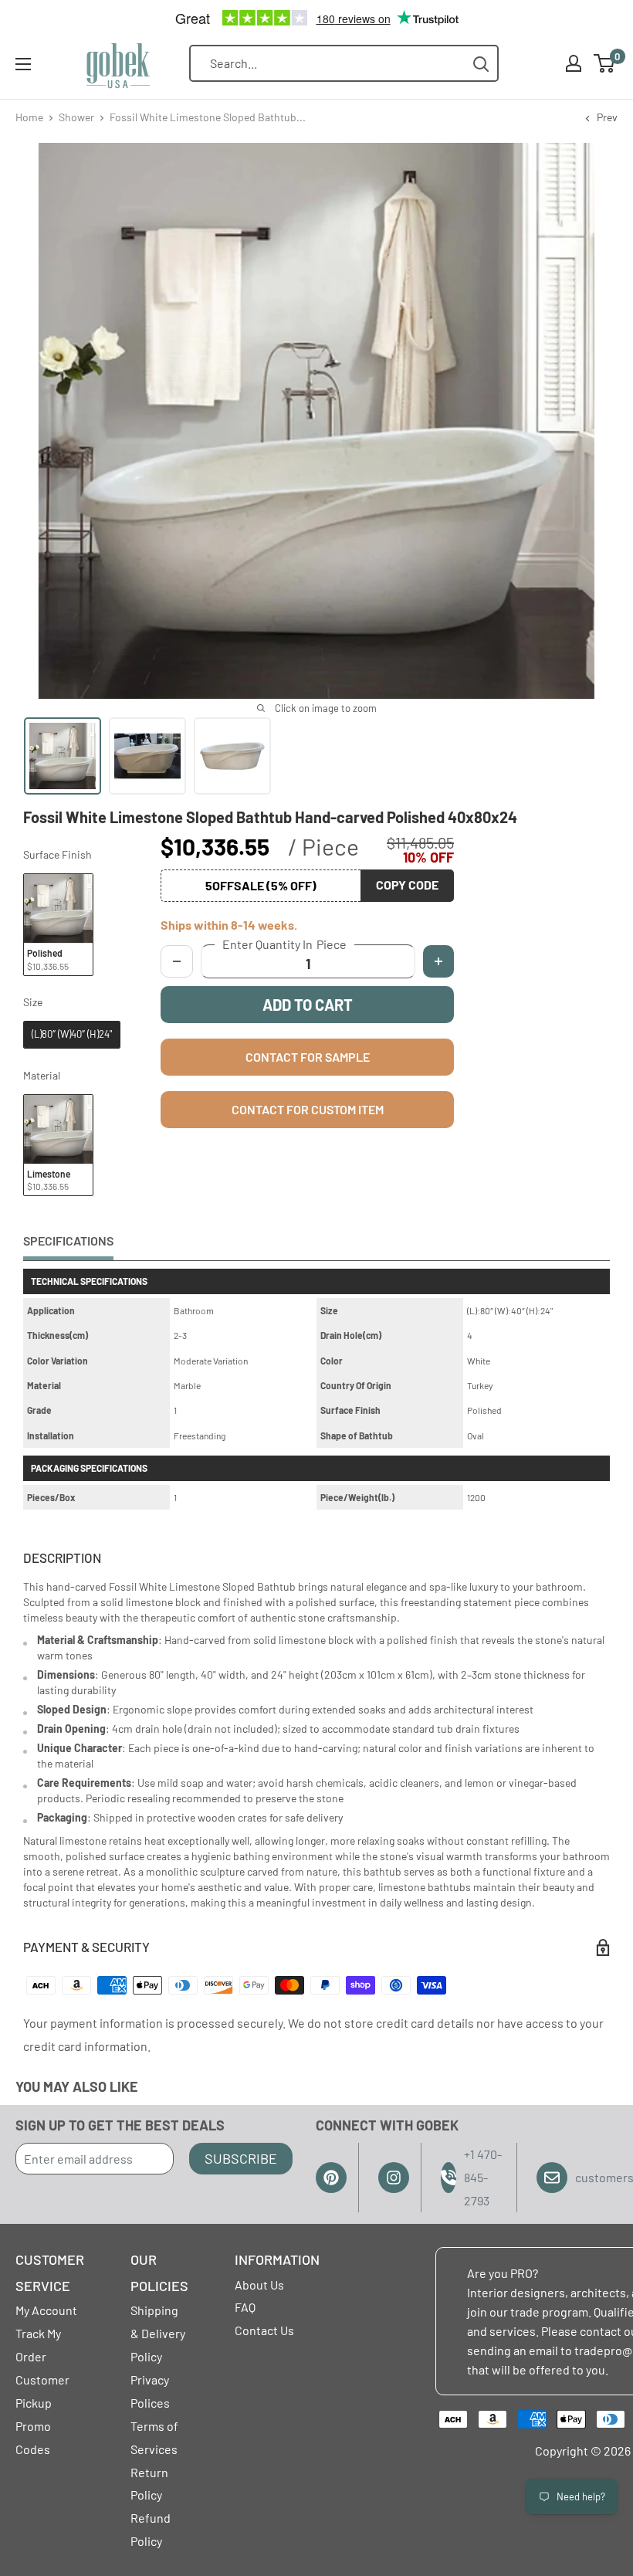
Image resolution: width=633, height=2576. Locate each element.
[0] (605, 63)
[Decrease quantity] (177, 961)
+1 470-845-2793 (483, 2177)
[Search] (481, 64)
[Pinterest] (331, 2178)
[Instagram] (394, 2178)
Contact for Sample (308, 1057)
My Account (46, 2310)
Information (277, 2259)
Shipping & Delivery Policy (158, 2333)
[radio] (58, 925)
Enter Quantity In (284, 944)
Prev (607, 117)
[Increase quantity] (438, 961)
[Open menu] (23, 64)
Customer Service (50, 2273)
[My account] (574, 63)
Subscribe (241, 2158)
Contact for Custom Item (308, 1109)
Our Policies (159, 2273)
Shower (76, 117)
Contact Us (264, 2330)
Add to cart (308, 1005)
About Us (259, 2285)
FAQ (245, 2307)
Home (29, 117)
